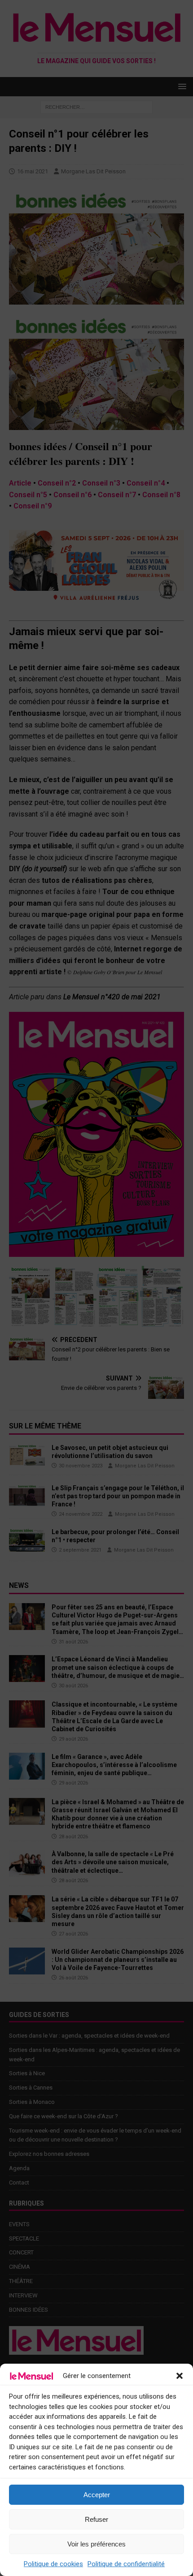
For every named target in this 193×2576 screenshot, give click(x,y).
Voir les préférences (96, 2544)
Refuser (96, 2519)
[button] (180, 2376)
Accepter (97, 2495)
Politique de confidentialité (126, 2564)
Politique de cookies (53, 2564)
